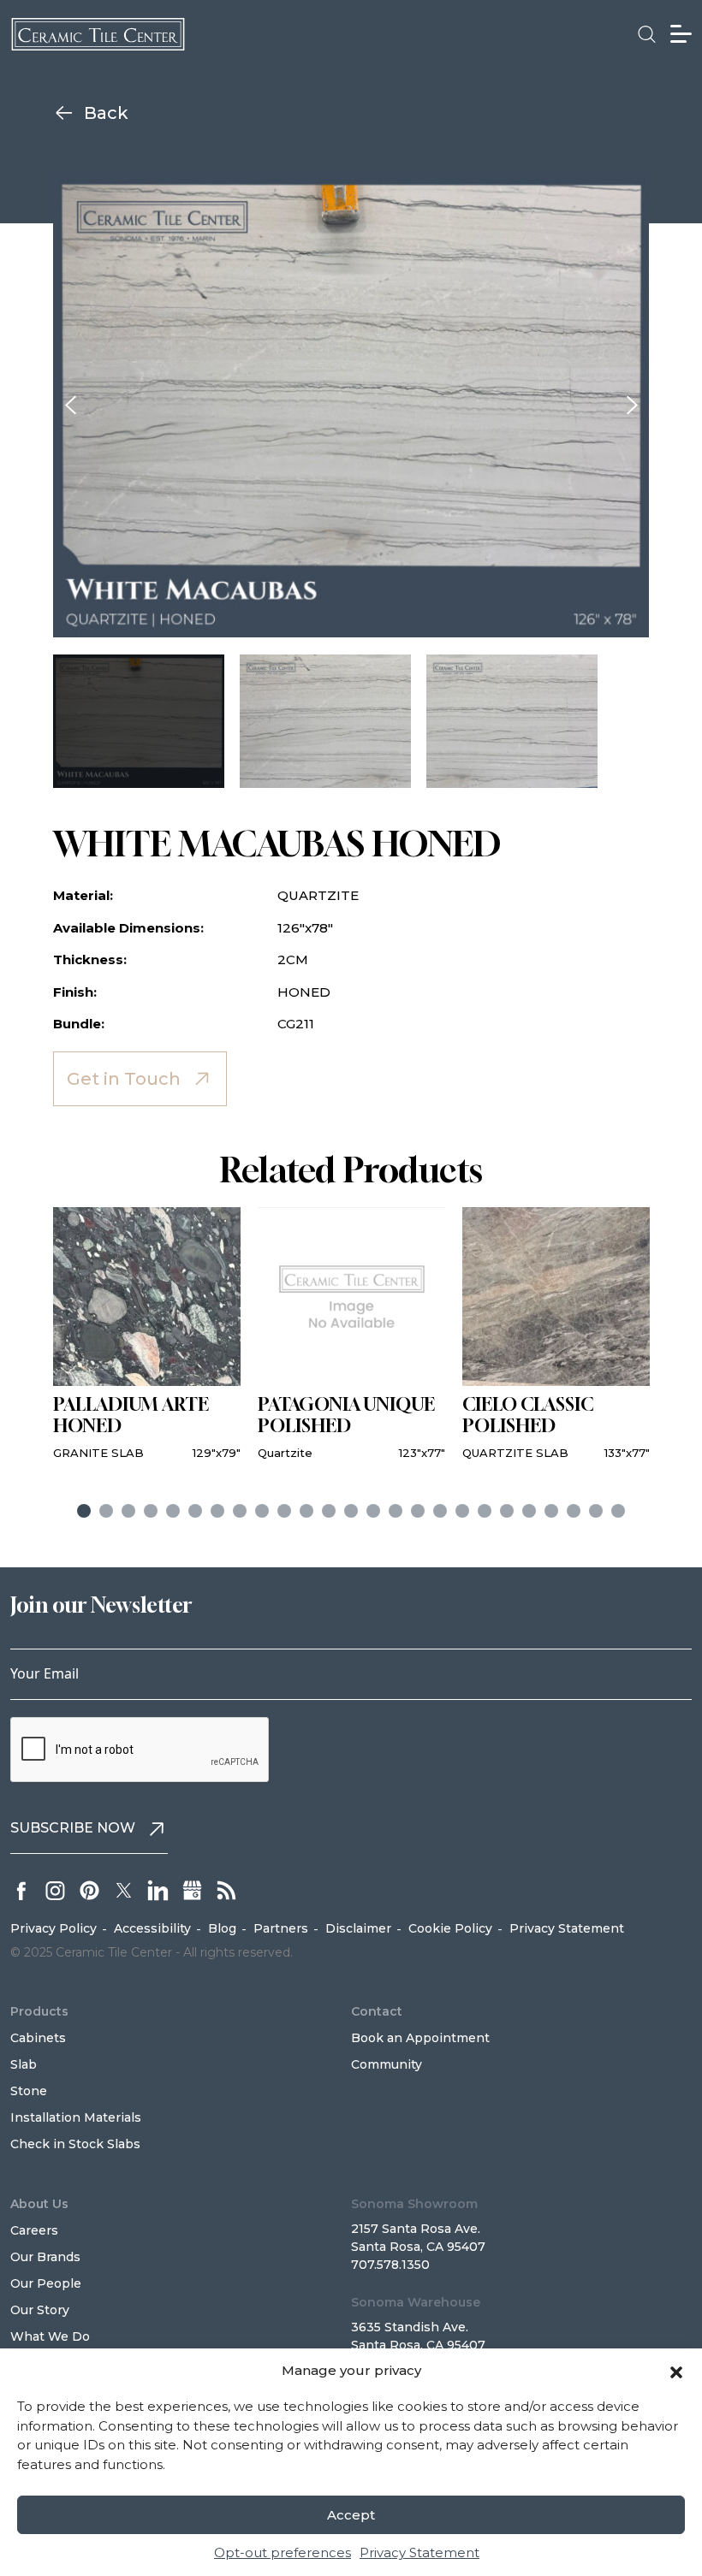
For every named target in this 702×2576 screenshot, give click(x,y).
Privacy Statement (419, 2552)
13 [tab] (351, 1511)
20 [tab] (507, 1511)
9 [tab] (262, 1511)
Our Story (40, 2310)
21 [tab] (529, 1511)
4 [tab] (151, 1511)
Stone (29, 2091)
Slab (24, 2064)
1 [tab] (84, 1511)
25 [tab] (618, 1511)
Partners (281, 1928)
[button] (676, 2371)
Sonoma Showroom (414, 2204)
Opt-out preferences (283, 2552)
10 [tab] (284, 1511)
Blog (222, 1928)
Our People (46, 2283)
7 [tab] (217, 1511)
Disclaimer (358, 1928)
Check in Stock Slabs (75, 2144)
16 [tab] (418, 1511)
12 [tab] (329, 1511)
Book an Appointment (420, 2038)
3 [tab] (128, 1511)
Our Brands (45, 2257)
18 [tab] (462, 1511)
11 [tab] (306, 1511)
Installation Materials (76, 2117)
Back (106, 113)
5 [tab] (173, 1511)
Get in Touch (124, 1079)
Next (632, 405)
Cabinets (38, 2038)
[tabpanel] (147, 1334)
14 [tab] (373, 1511)
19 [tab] (485, 1511)
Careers (34, 2230)
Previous (70, 405)
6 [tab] (195, 1511)
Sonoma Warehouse (416, 2302)
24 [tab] (596, 1511)
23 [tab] (574, 1511)
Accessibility (152, 1928)
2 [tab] (106, 1511)
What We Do (50, 2336)
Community (387, 2064)
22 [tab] (551, 1511)
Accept (351, 2515)
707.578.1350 (390, 2265)
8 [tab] (240, 1511)
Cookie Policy (450, 1928)
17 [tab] (440, 1511)
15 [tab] (396, 1511)
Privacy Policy (54, 1928)
